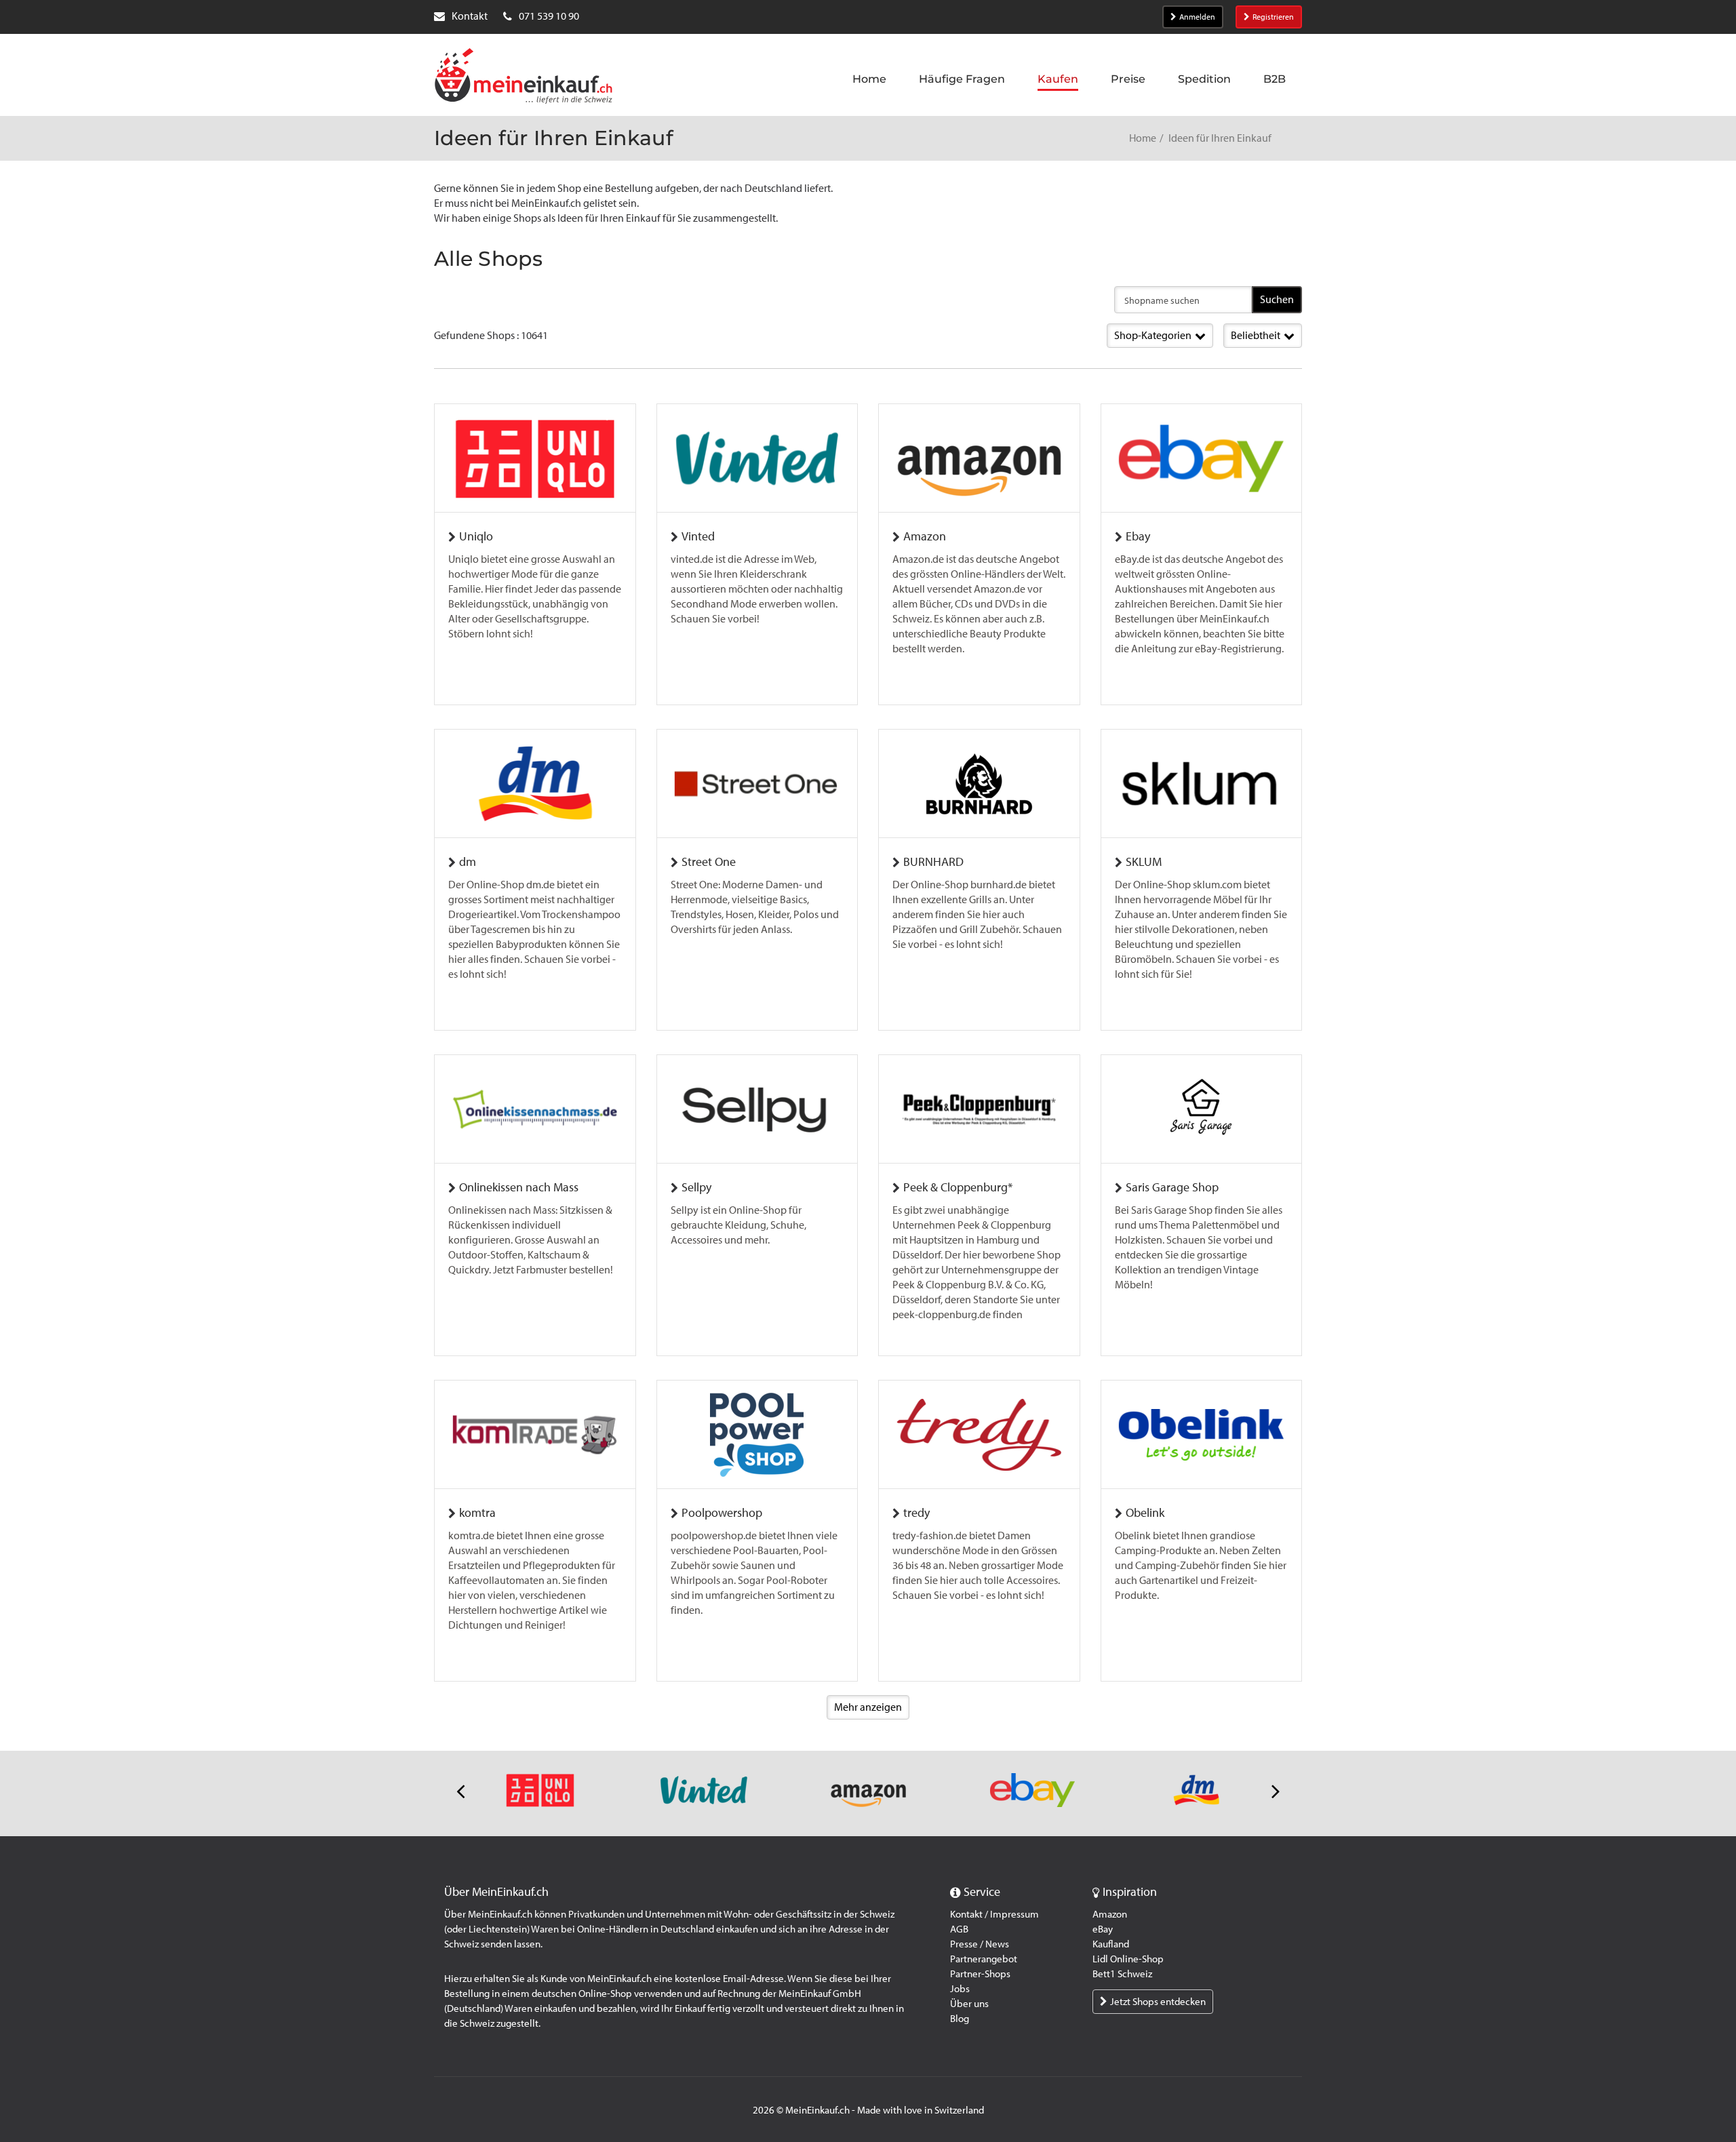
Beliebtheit (1256, 335)
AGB (959, 1929)
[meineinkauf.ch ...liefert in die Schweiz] (524, 77)
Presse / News (980, 1944)
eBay (1103, 1929)
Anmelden (1197, 17)
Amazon (1110, 1914)
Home (1143, 138)
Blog (960, 2019)
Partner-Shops (980, 1974)
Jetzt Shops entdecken (1158, 2002)
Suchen (1277, 299)
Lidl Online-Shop (1128, 1959)
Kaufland (1111, 1944)
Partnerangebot (984, 1959)
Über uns (969, 2004)
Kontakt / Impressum (994, 1914)
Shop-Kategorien (1153, 335)
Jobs (960, 1989)
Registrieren (1273, 17)
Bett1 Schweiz (1122, 1974)
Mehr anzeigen (868, 1707)
